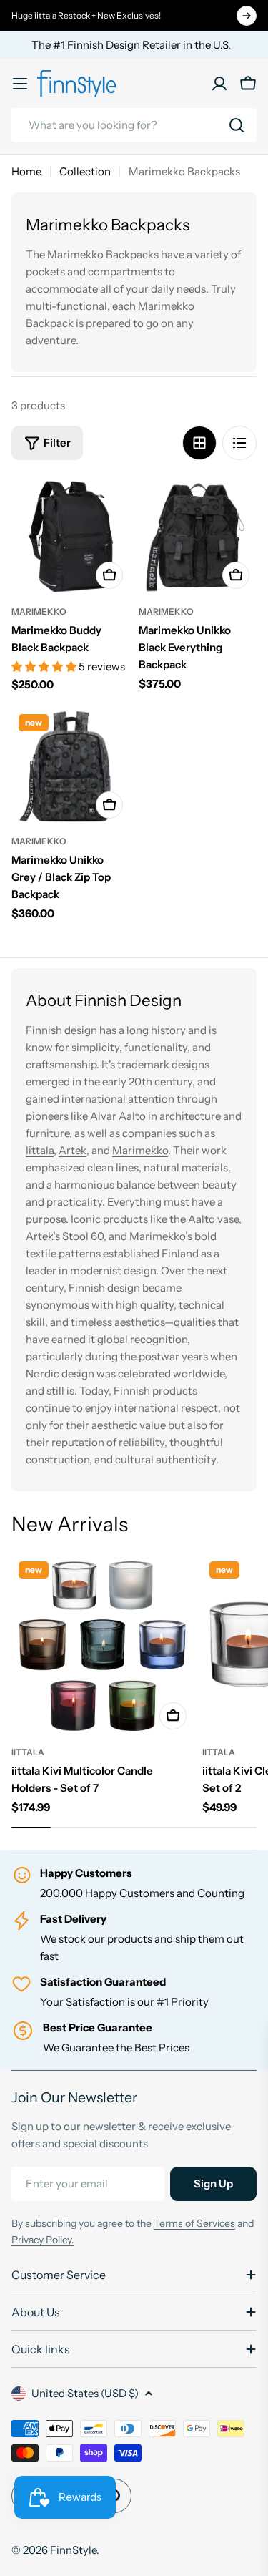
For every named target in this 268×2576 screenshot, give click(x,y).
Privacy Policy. (43, 2240)
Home (26, 171)
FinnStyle (73, 2550)
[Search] (237, 125)
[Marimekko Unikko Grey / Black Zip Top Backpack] (71, 766)
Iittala (40, 1150)
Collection (85, 171)
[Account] (219, 84)
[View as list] (239, 443)
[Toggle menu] (20, 84)
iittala (28, 1752)
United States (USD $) (85, 2393)
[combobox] (134, 125)
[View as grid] (199, 443)
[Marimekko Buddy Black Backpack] (71, 537)
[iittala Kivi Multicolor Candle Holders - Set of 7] (103, 1645)
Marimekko (39, 611)
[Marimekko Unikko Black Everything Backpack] (198, 537)
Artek (73, 1150)
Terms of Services (194, 2223)
